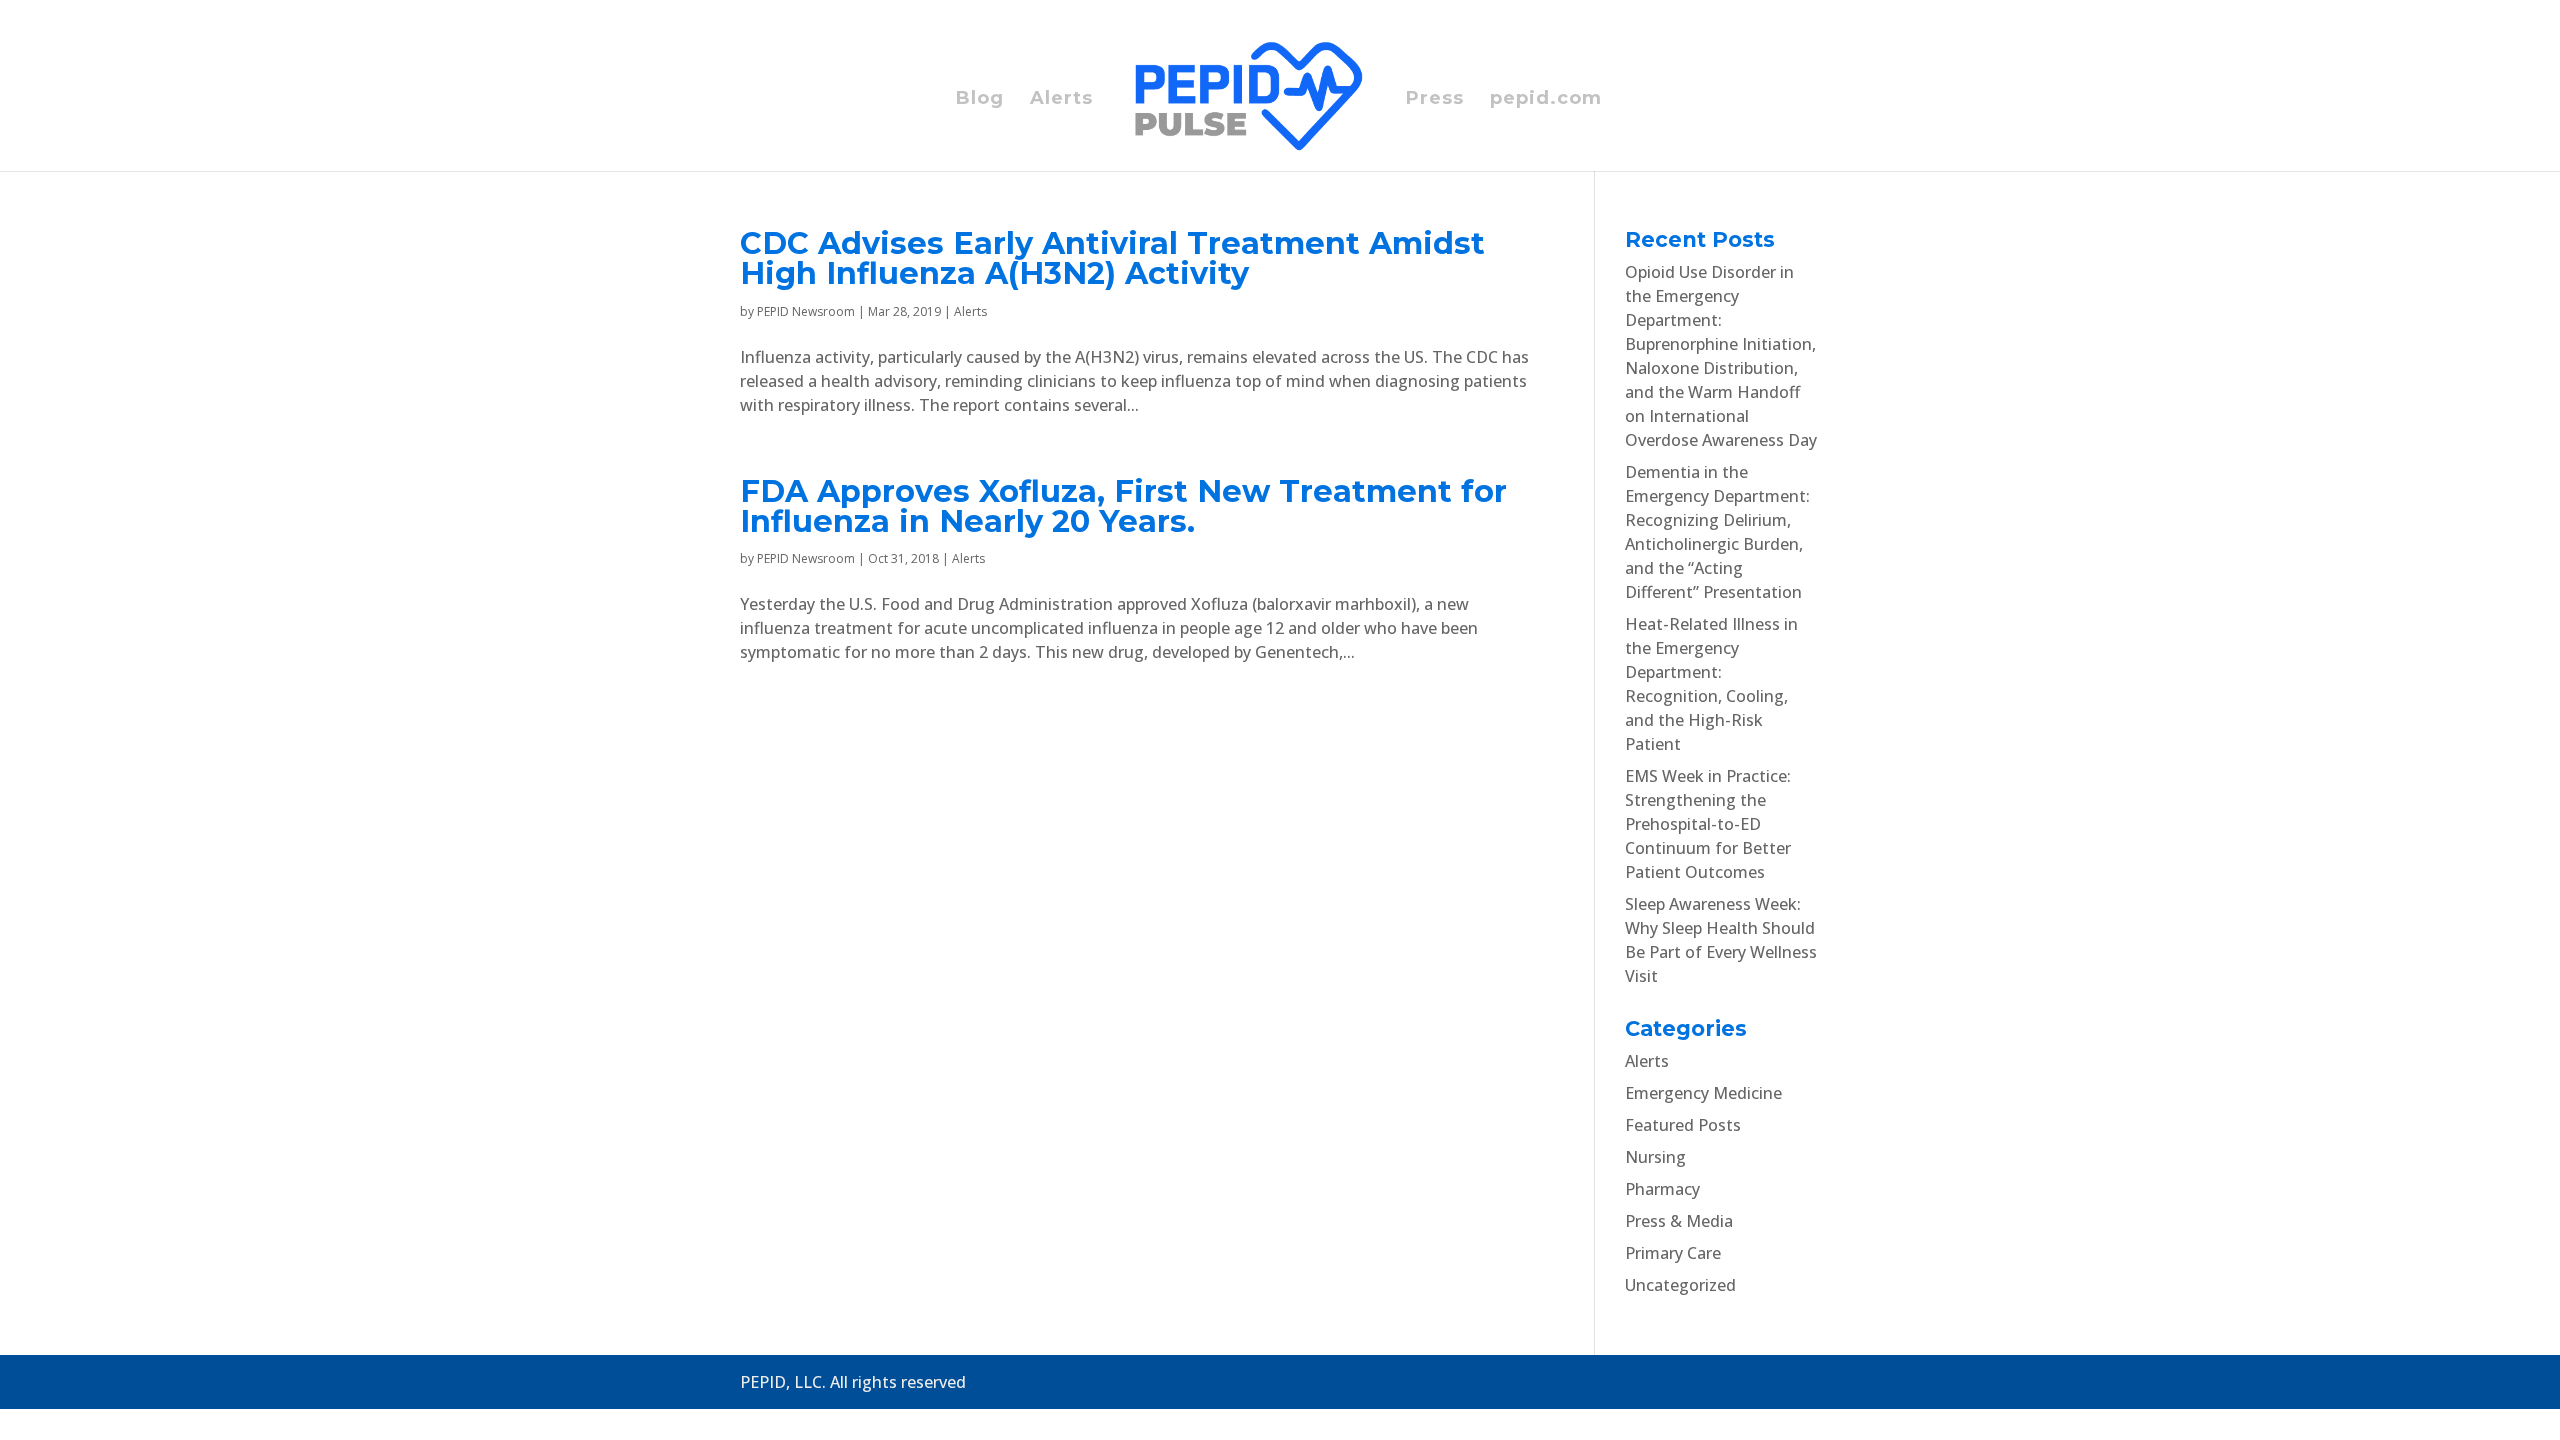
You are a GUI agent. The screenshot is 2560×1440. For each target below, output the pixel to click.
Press (1435, 100)
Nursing (1655, 1157)
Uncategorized (1680, 1285)
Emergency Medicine (1703, 1093)
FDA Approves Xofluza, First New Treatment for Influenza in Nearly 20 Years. (1123, 506)
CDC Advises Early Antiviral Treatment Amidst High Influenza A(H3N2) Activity (1112, 258)
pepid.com (1546, 100)
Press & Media (1679, 1221)
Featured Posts (1683, 1125)
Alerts (1061, 100)
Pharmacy (1662, 1189)
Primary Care (1673, 1253)
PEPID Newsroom (806, 311)
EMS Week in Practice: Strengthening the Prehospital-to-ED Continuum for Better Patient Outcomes (1708, 824)
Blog (980, 100)
